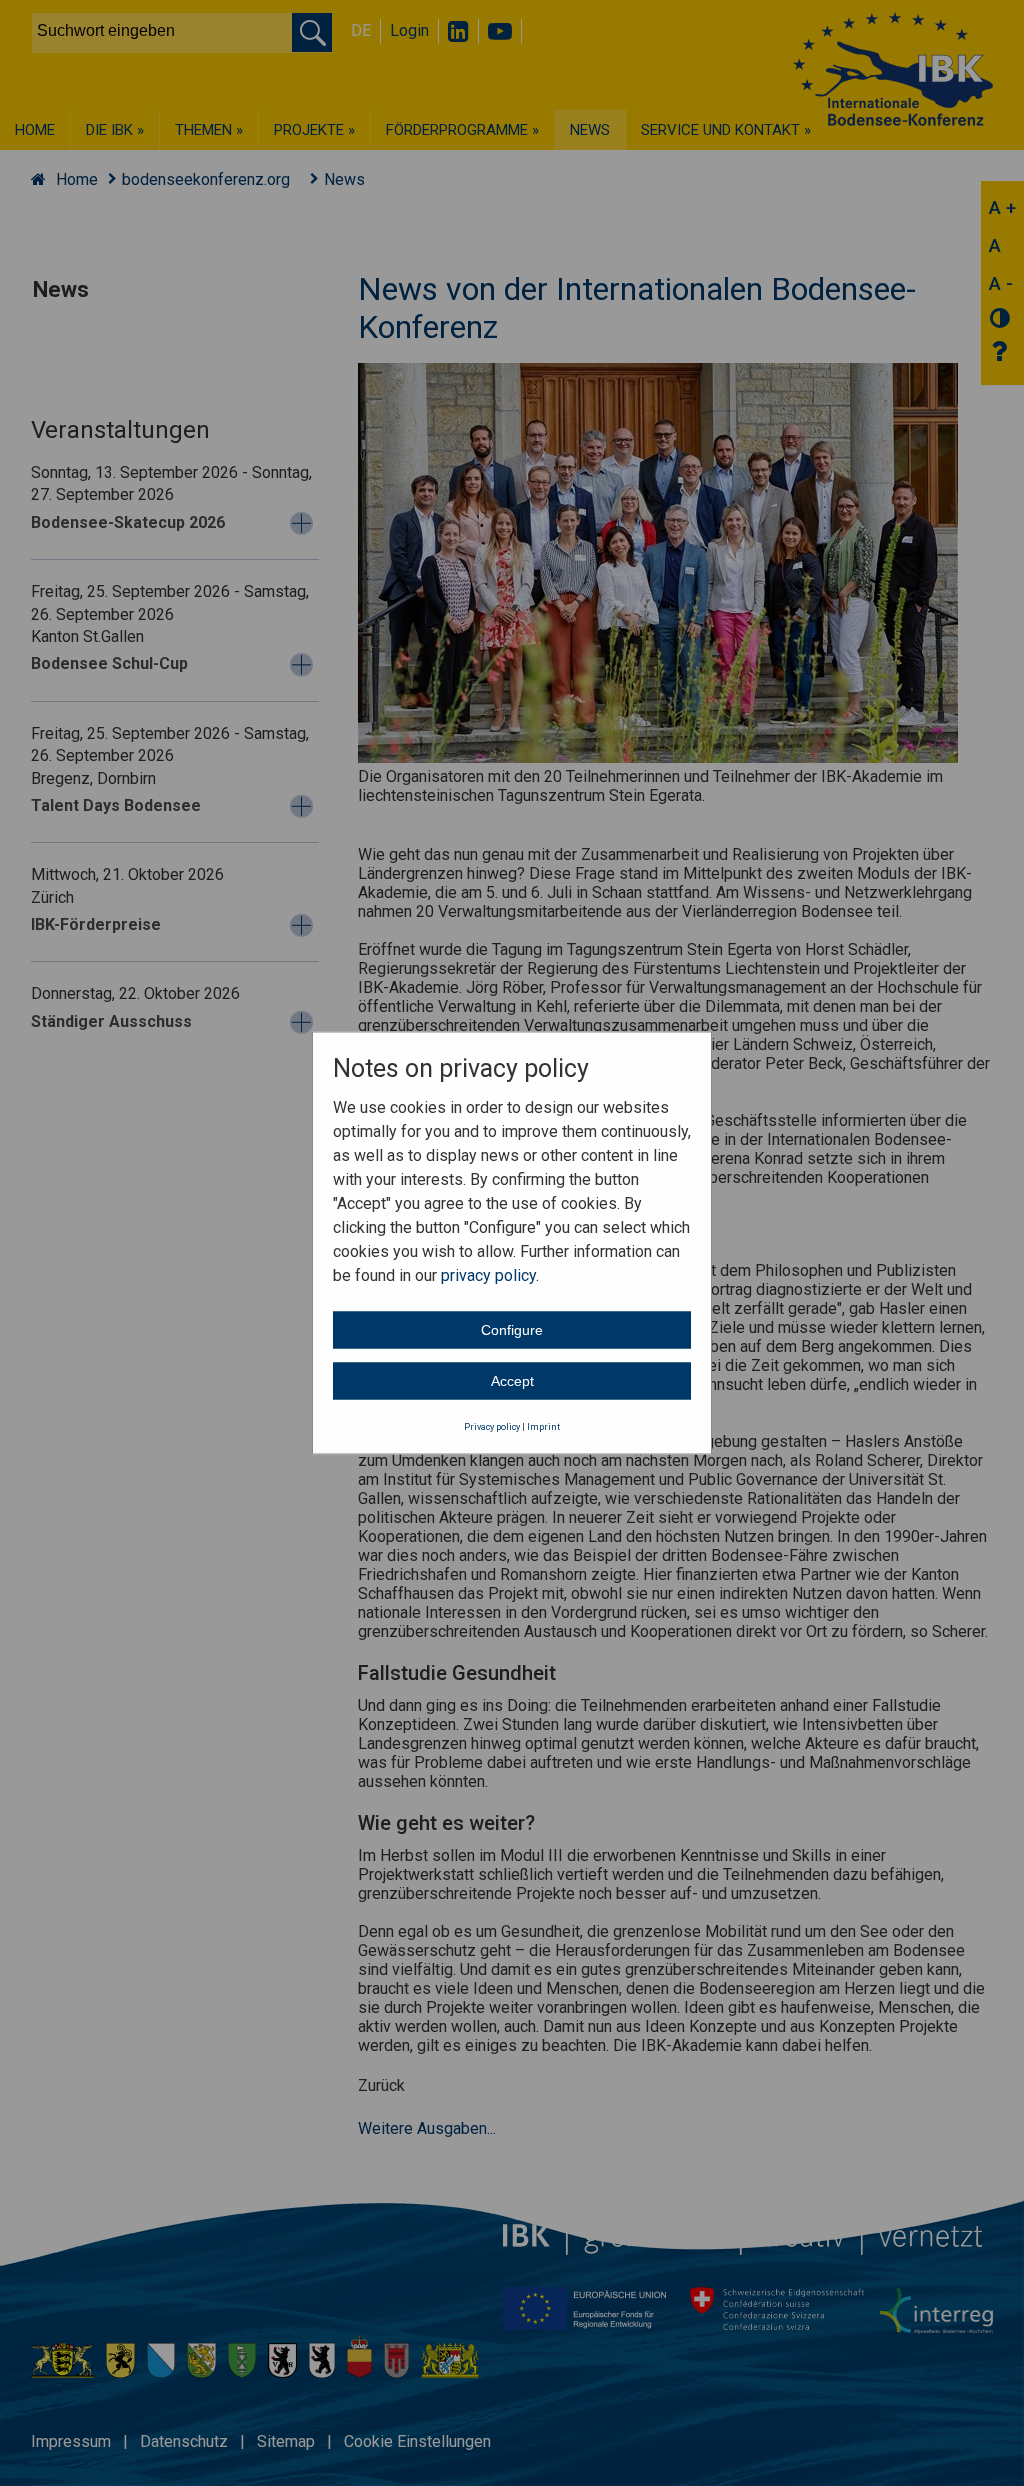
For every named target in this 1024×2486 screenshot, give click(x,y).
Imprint (543, 1426)
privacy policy (488, 1274)
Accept (512, 1380)
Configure (512, 1329)
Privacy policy (492, 1426)
